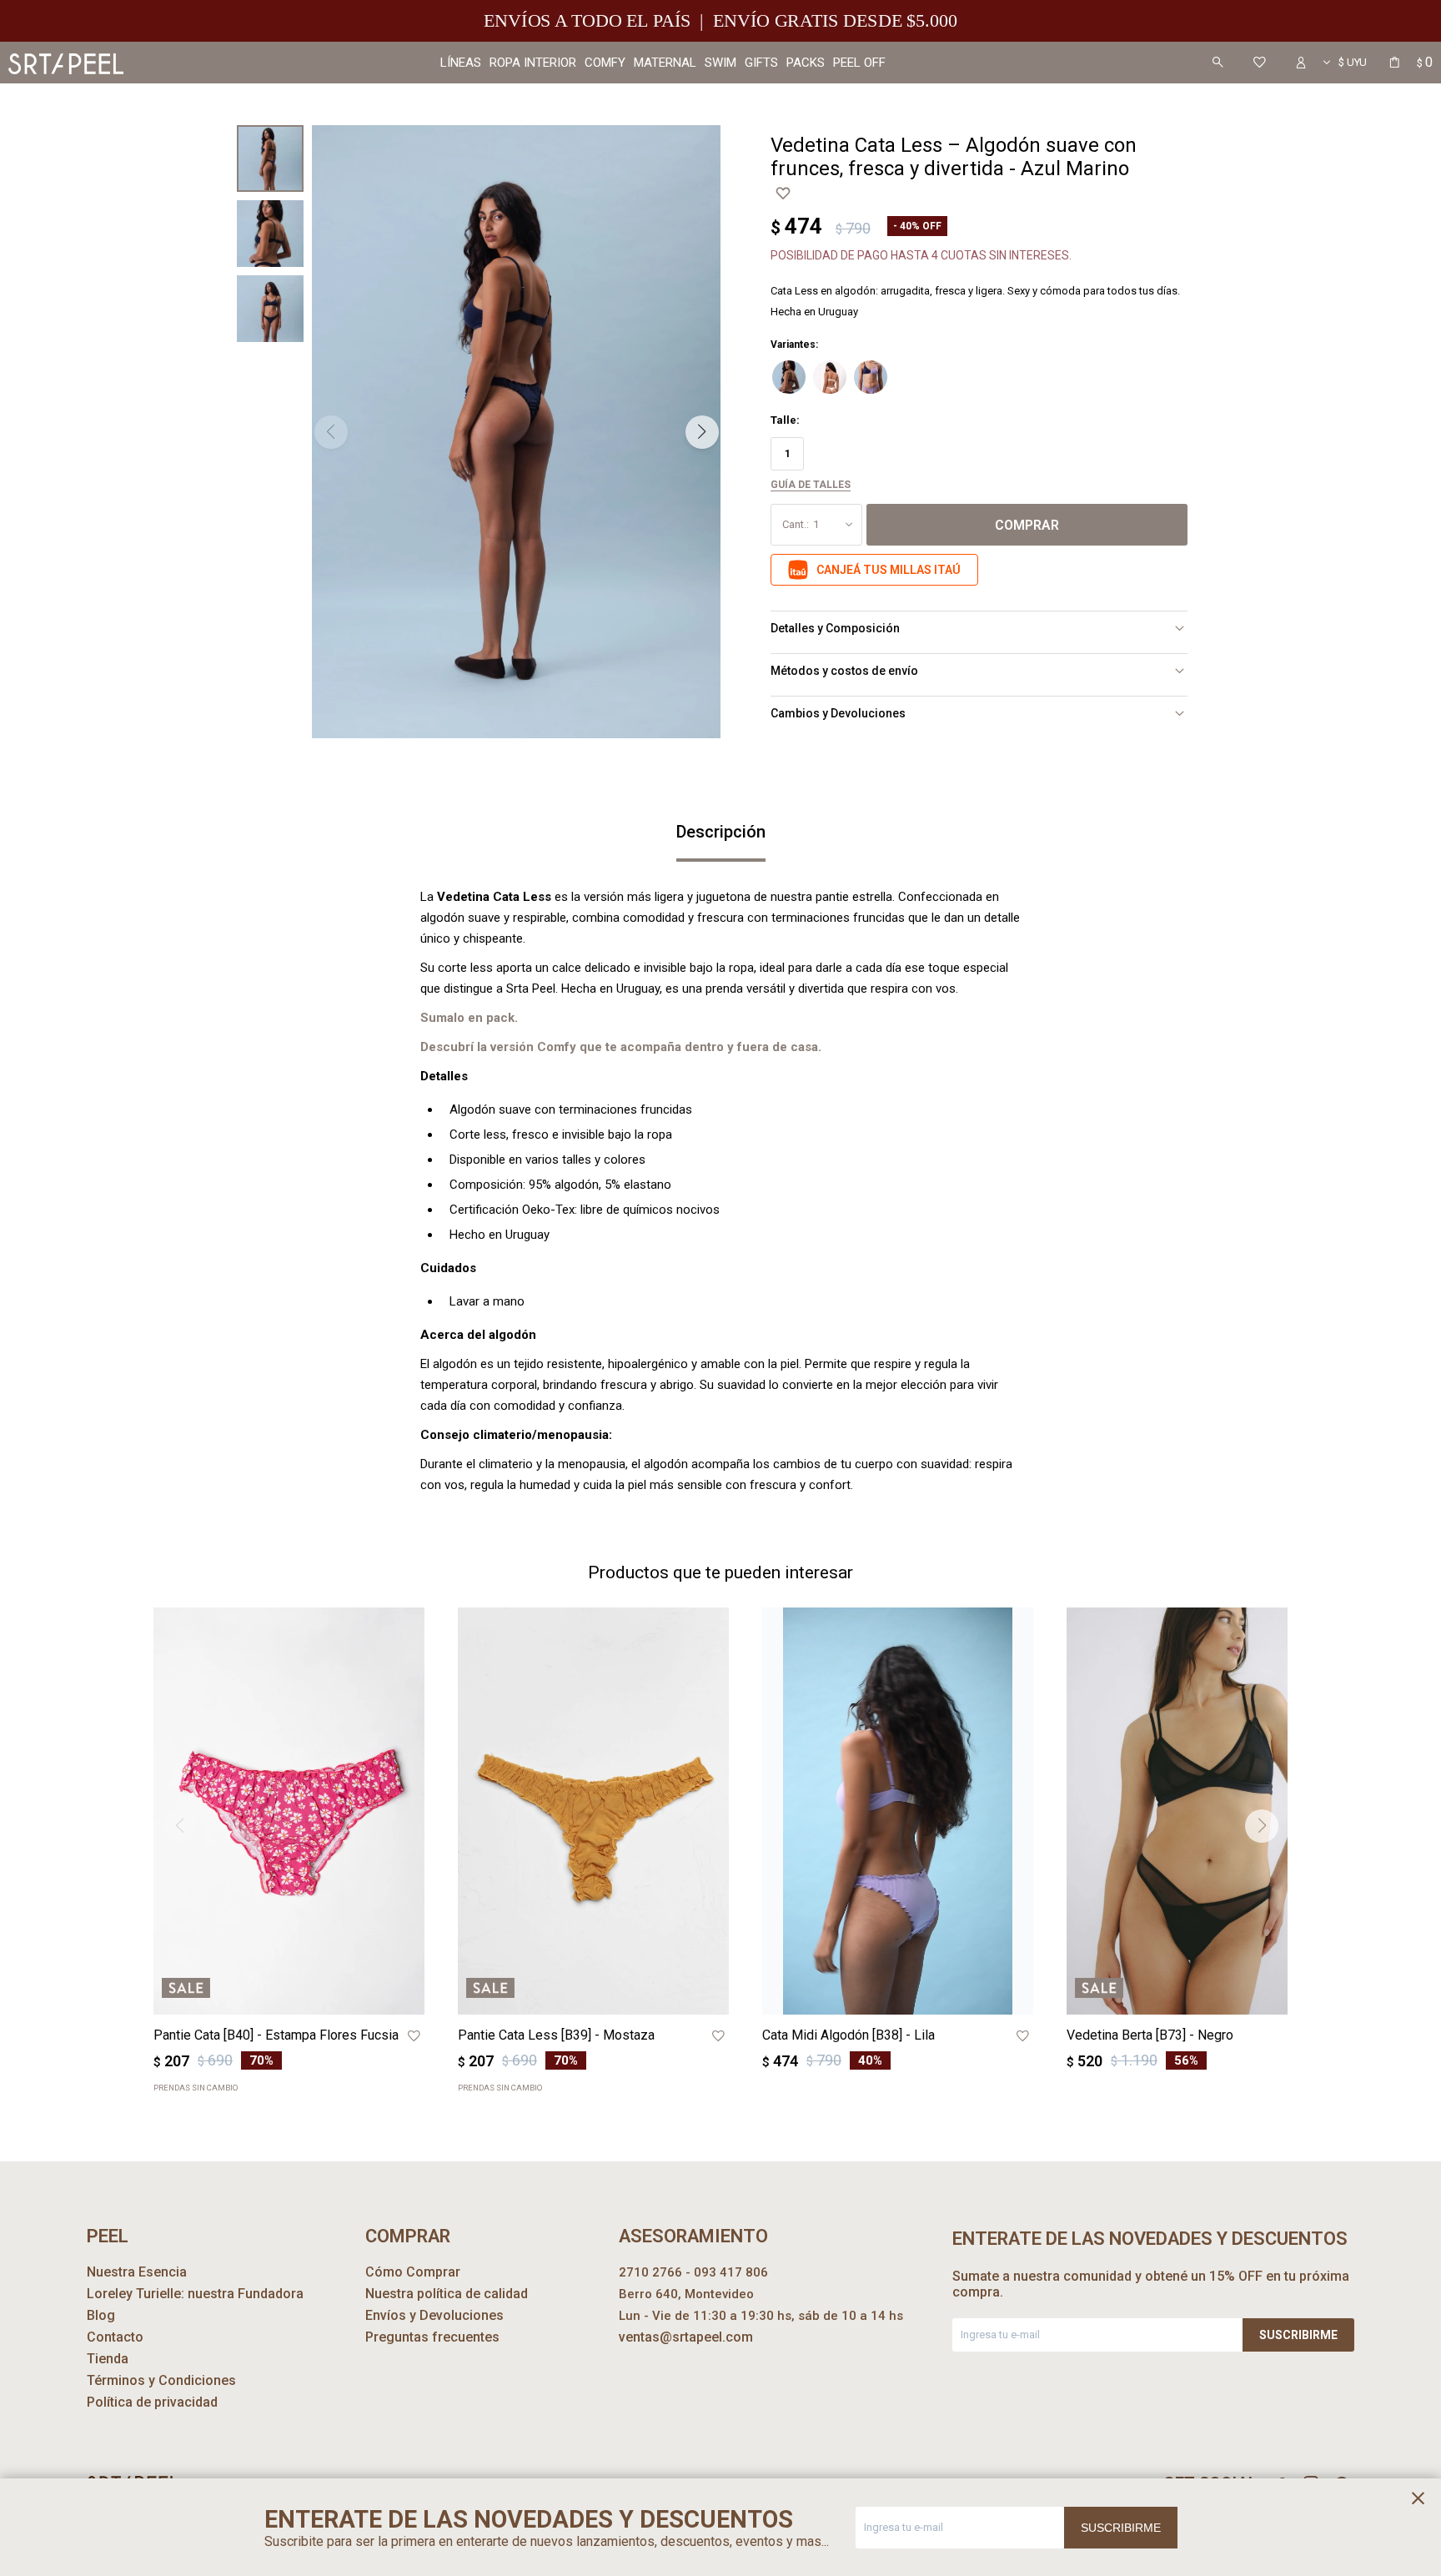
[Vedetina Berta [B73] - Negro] (1202, 1811)
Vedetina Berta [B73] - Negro (1150, 2035)
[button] (1218, 63)
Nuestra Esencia (137, 2272)
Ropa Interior (533, 63)
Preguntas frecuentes (432, 2337)
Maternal (665, 63)
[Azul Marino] (789, 377)
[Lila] (871, 377)
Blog (101, 2315)
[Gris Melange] (830, 377)
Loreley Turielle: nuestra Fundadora (195, 2294)
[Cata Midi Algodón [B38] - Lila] (898, 1811)
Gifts (761, 63)
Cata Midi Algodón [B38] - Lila (849, 2035)
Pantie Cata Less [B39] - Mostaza (556, 2035)
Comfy (605, 63)
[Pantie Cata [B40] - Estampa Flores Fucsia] (289, 1811)
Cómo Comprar (413, 2272)
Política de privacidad (152, 2402)
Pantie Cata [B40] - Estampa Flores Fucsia (276, 2035)
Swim (720, 63)
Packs (806, 63)
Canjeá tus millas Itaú (889, 570)
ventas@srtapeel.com (686, 2337)
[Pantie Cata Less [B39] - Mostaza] (593, 1811)
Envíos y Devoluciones (434, 2315)
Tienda (108, 2359)
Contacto (115, 2337)
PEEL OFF (859, 63)
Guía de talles (811, 485)
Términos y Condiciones (161, 2380)
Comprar (1027, 525)
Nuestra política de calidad (447, 2294)
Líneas (461, 63)
